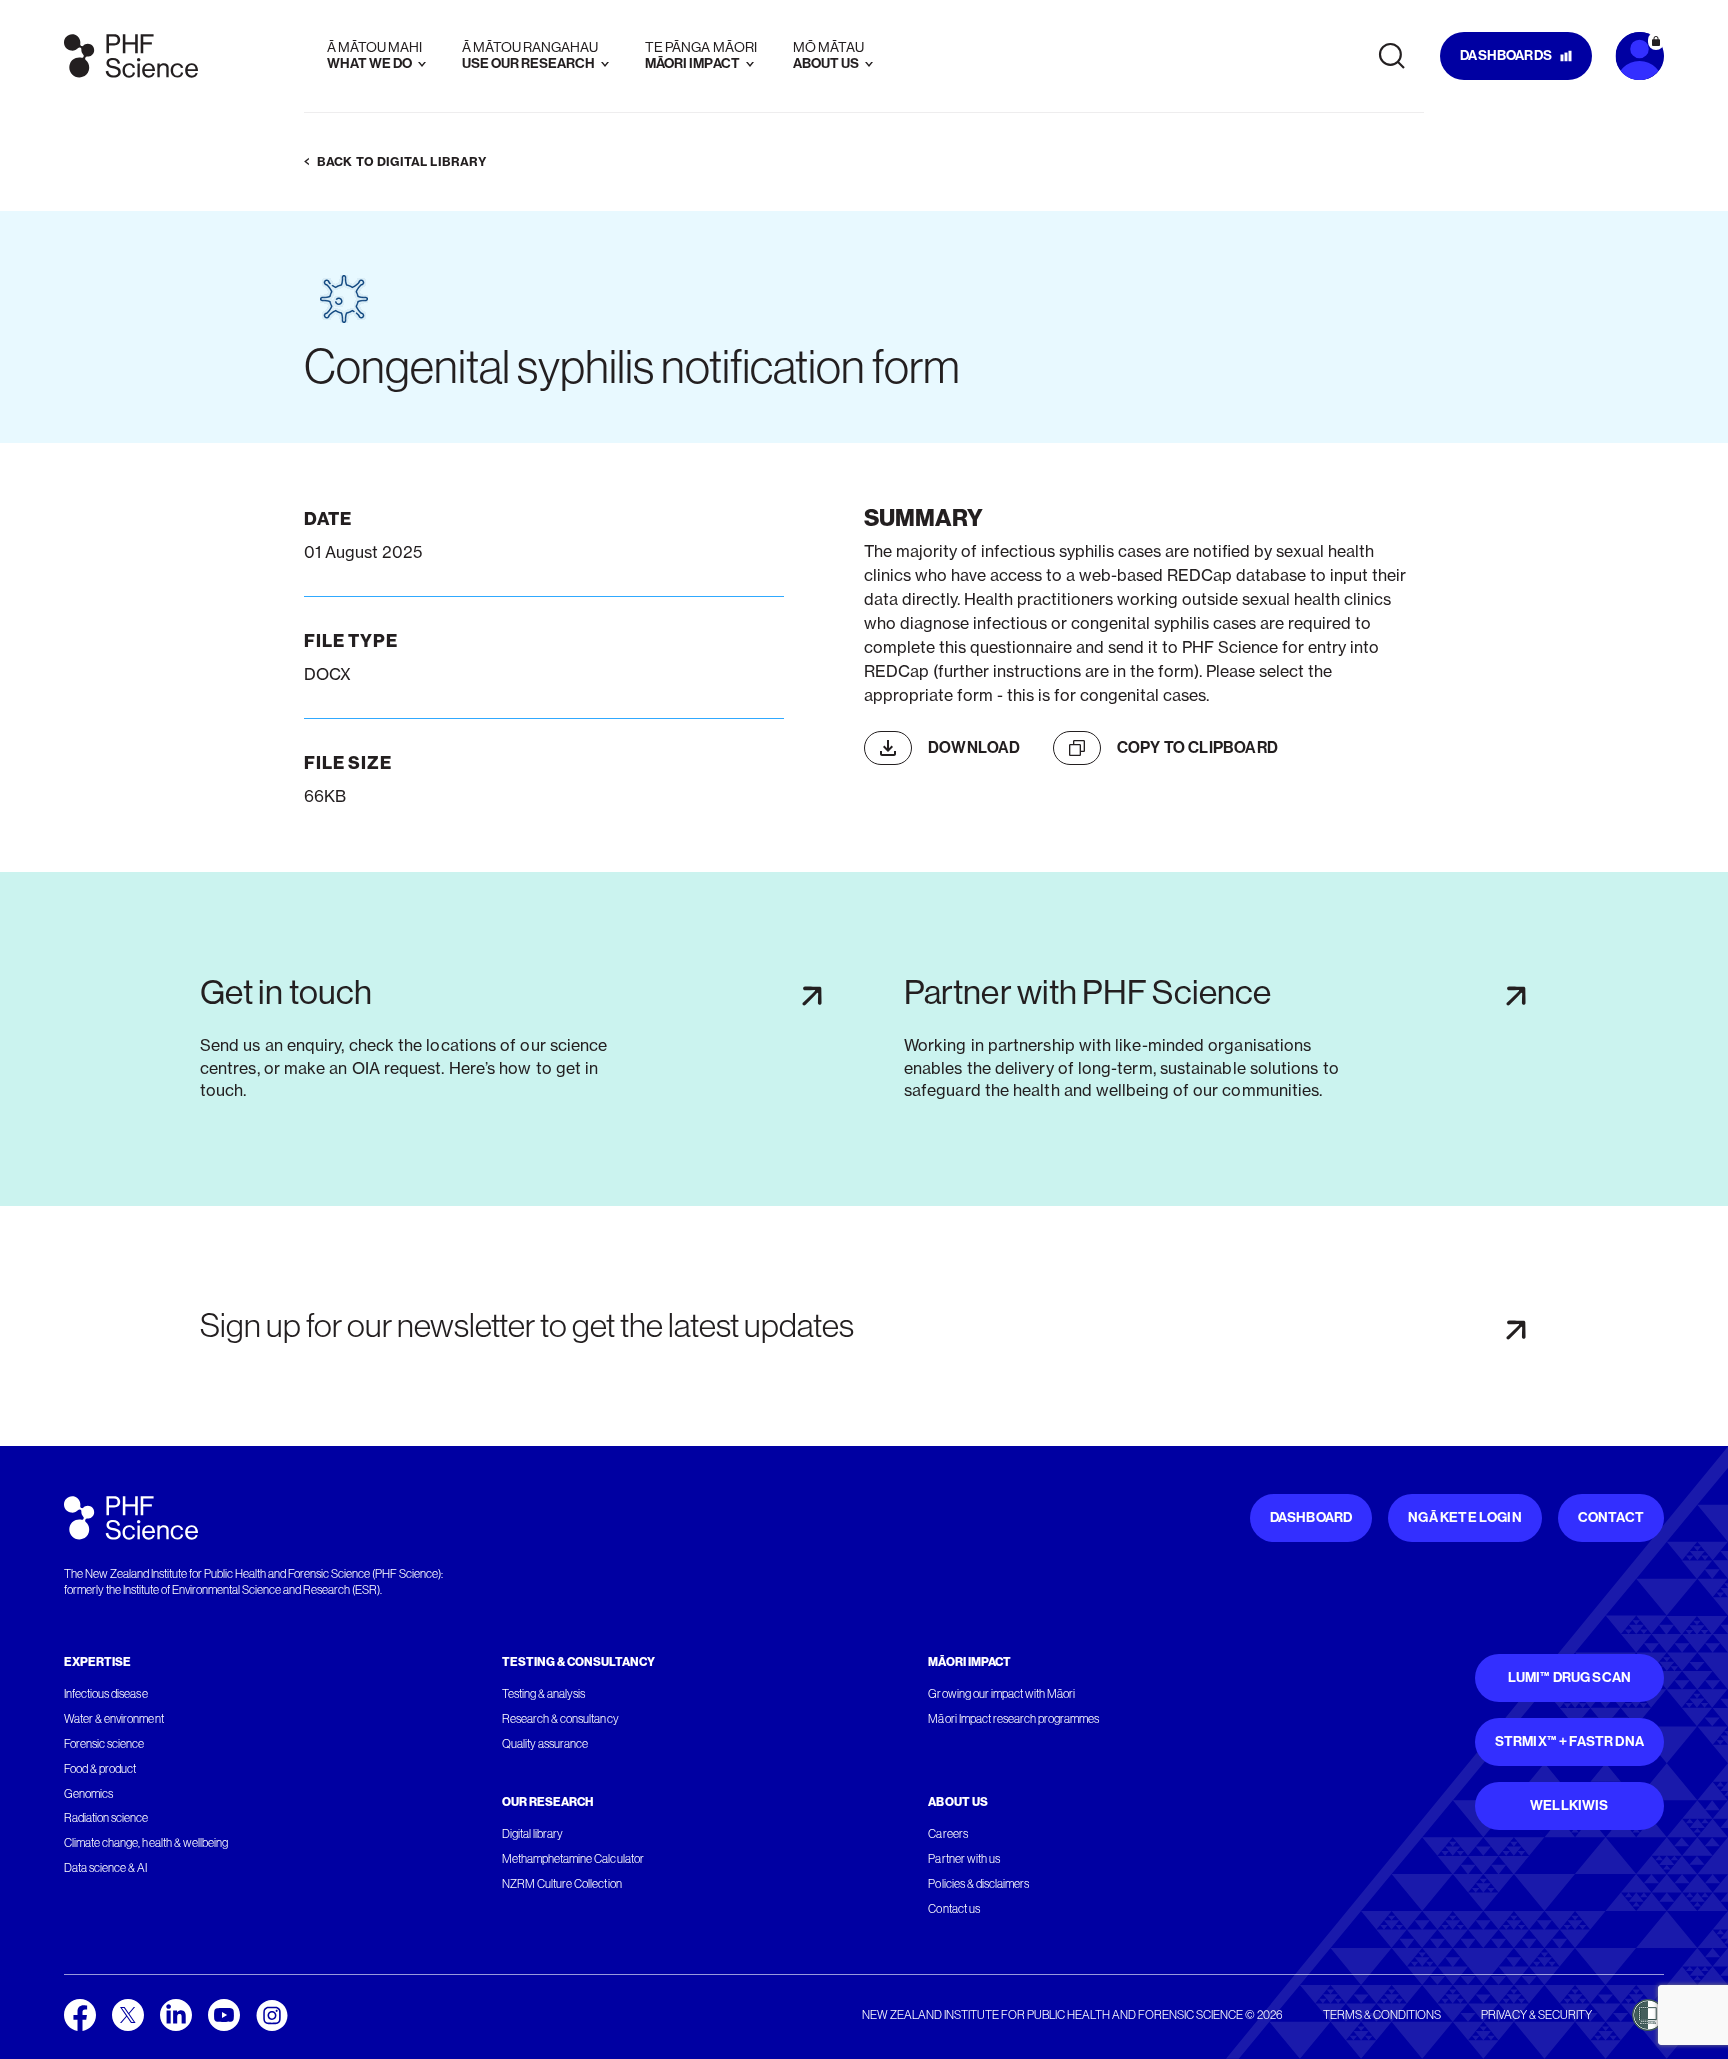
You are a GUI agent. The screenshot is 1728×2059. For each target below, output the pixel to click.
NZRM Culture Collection (562, 1884)
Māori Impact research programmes (1013, 1719)
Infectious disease (106, 1694)
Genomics (88, 1794)
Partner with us (963, 1859)
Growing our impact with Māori (1001, 1694)
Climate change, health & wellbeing (146, 1843)
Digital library (532, 1834)
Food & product (100, 1769)
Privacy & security (1536, 2015)
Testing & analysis (544, 1694)
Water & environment (114, 1719)
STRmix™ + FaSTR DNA (1569, 1741)
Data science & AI (106, 1868)
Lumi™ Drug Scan (1570, 1677)
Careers (947, 1834)
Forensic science (104, 1744)
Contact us (953, 1909)
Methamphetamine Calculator (573, 1859)
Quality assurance (545, 1744)
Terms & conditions (1382, 2015)
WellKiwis (1569, 1805)
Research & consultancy (560, 1719)
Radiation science (106, 1818)
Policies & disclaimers (978, 1884)
